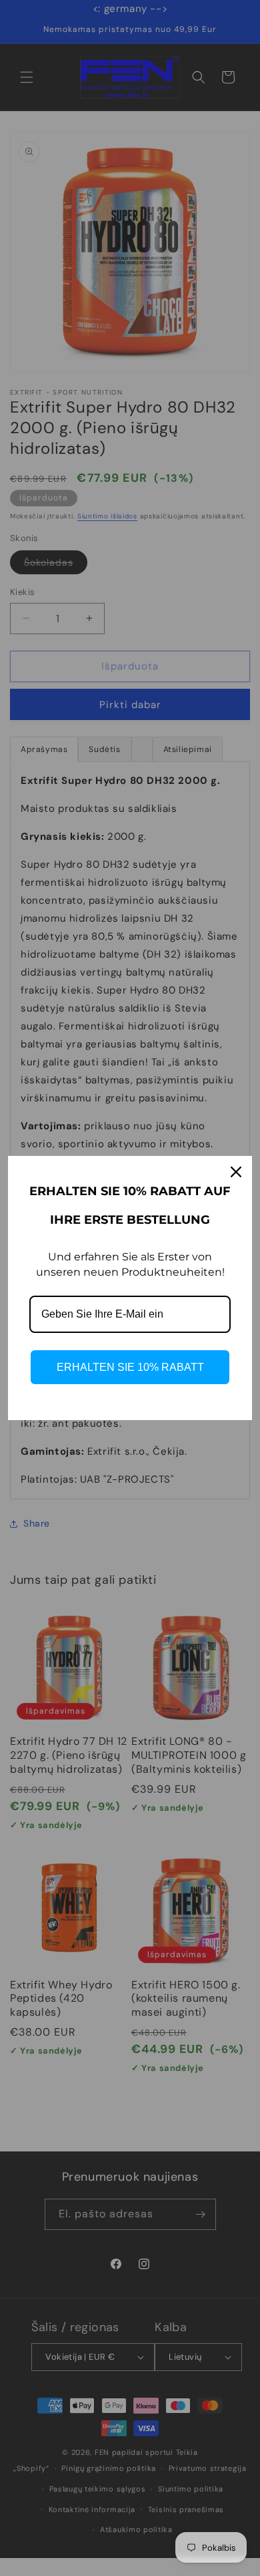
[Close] (236, 1172)
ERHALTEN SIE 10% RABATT (130, 1367)
